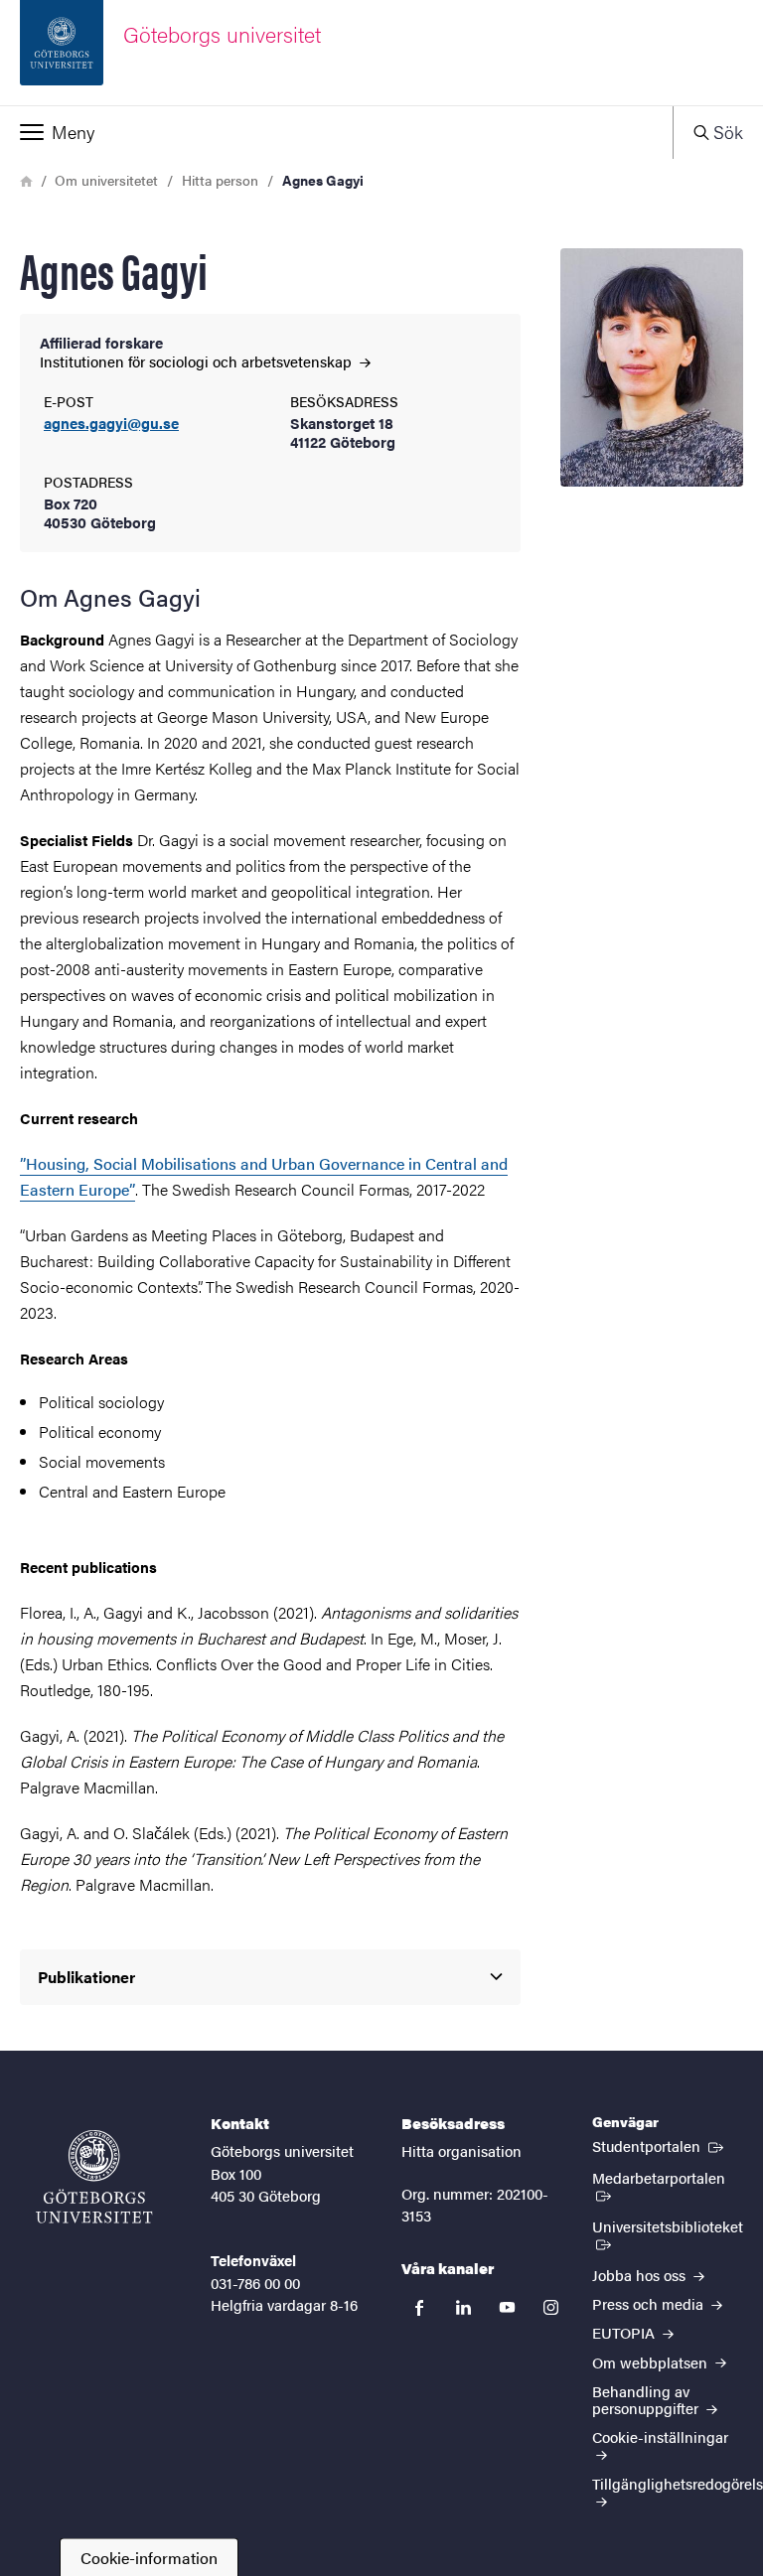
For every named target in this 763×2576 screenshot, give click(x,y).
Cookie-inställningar (660, 2436)
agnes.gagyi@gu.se (111, 424)
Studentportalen (660, 2145)
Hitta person (220, 180)
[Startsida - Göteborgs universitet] (94, 2177)
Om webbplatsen (652, 2362)
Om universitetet (106, 180)
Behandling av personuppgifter (647, 2399)
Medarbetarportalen (668, 2177)
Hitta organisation (461, 2150)
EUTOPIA (625, 2332)
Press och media (650, 2303)
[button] (336, 132)
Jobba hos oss (641, 2275)
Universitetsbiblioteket (667, 2234)
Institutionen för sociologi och (198, 361)
